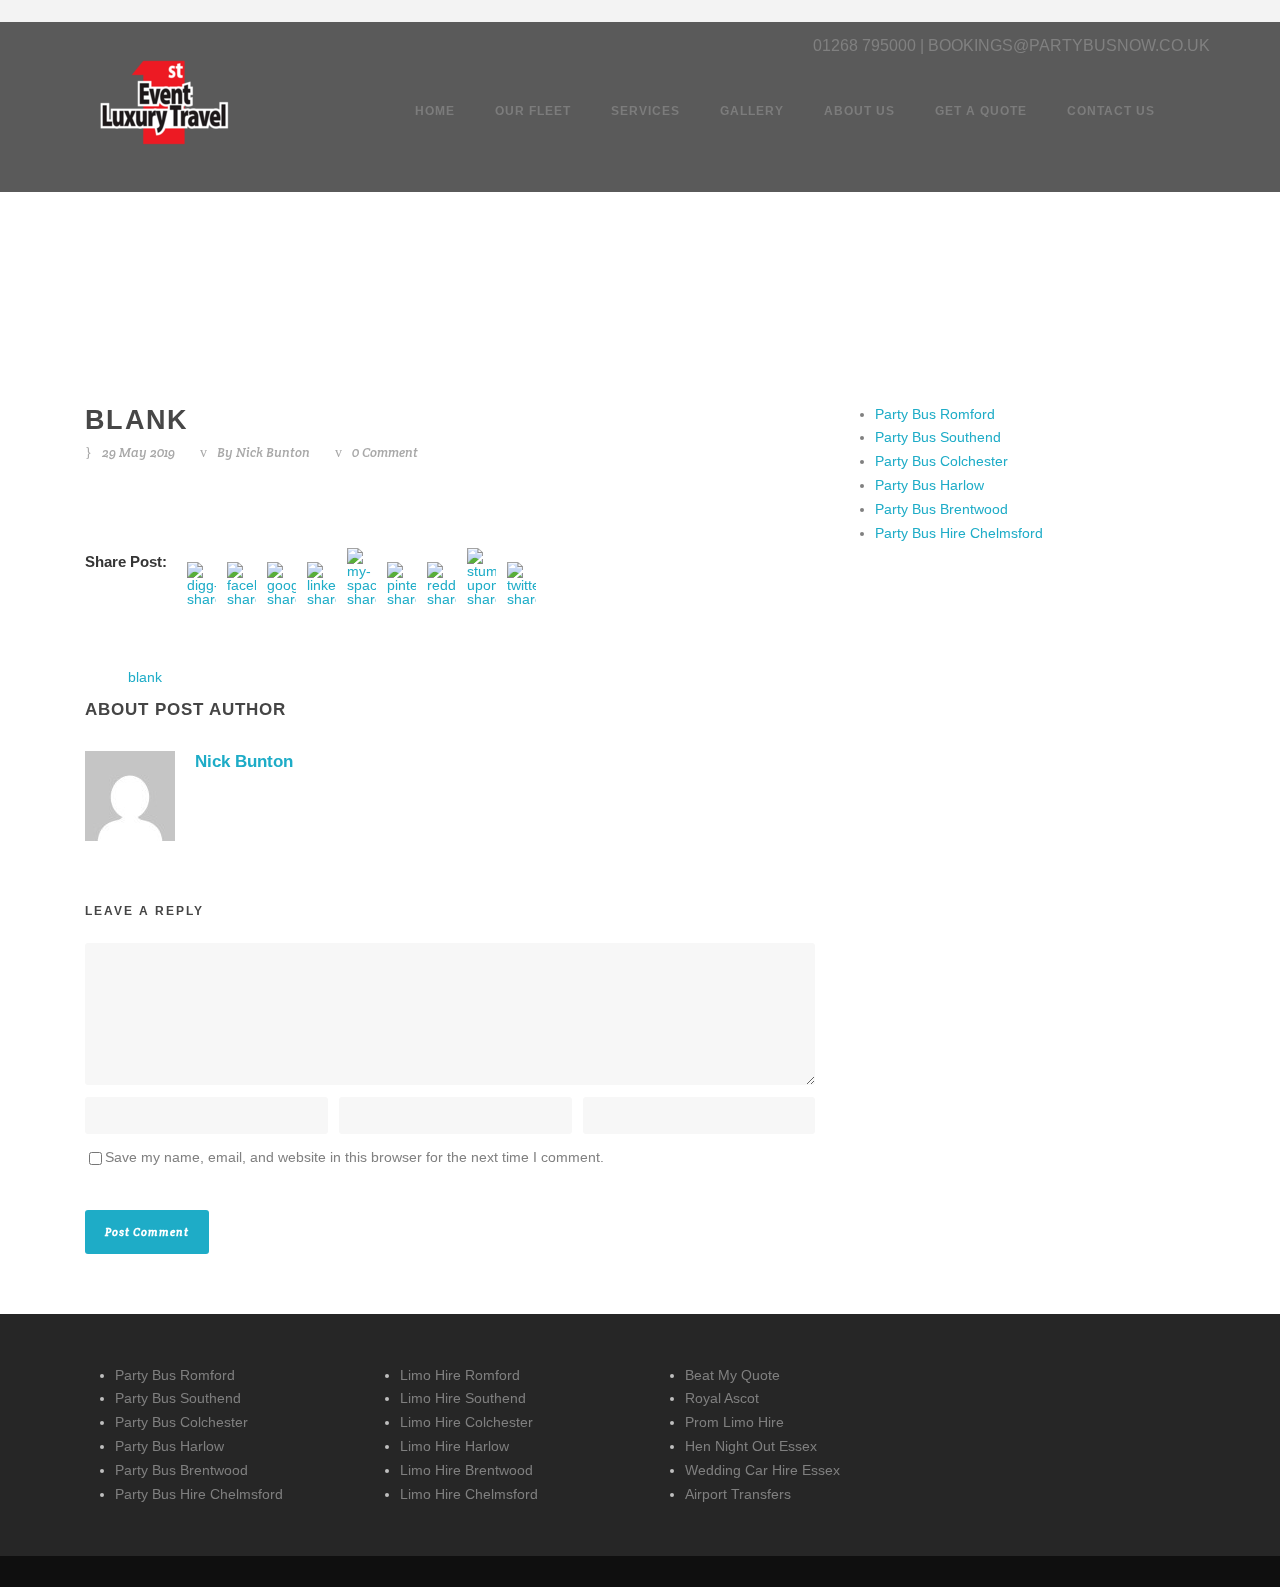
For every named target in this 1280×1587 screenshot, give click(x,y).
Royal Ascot (722, 1398)
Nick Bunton (273, 452)
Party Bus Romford (935, 414)
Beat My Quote (732, 1375)
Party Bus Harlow (929, 485)
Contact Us (1111, 111)
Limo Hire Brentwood (466, 1470)
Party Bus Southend (938, 437)
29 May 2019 (138, 452)
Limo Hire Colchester (466, 1422)
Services (645, 111)
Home (435, 111)
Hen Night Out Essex (751, 1446)
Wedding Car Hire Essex (762, 1470)
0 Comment (385, 452)
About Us (859, 111)
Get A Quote (981, 111)
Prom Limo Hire (734, 1422)
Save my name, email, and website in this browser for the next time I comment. (354, 1157)
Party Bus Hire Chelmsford (959, 533)
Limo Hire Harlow (454, 1446)
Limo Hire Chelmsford (469, 1494)
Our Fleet (533, 111)
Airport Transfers (738, 1494)
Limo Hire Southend (463, 1398)
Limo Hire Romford (460, 1375)
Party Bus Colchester (941, 461)
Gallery (752, 111)
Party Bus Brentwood (941, 509)
